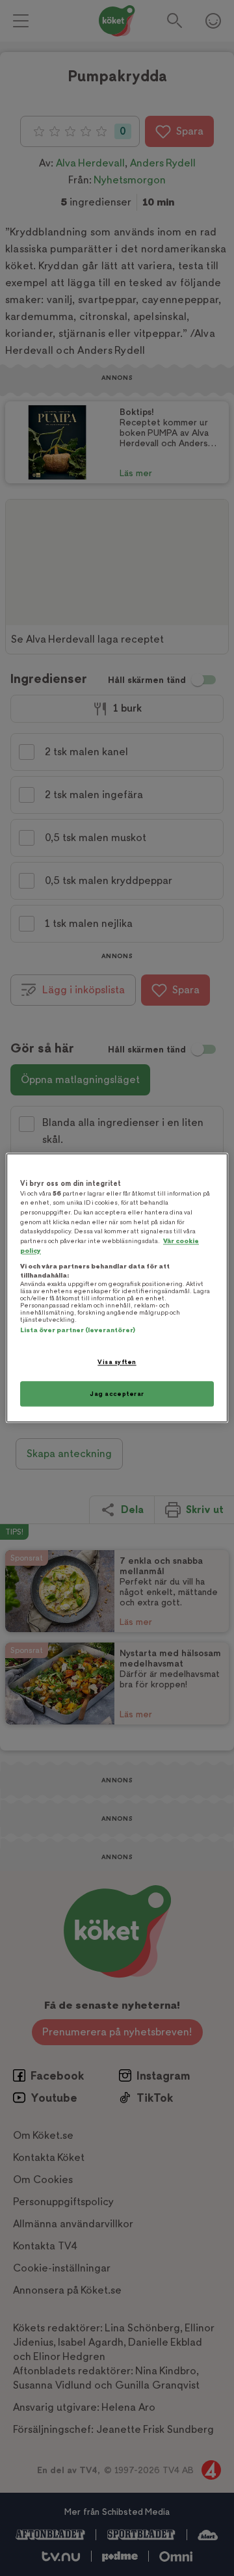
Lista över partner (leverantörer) (78, 1330)
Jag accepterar (117, 1394)
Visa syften (117, 1362)
